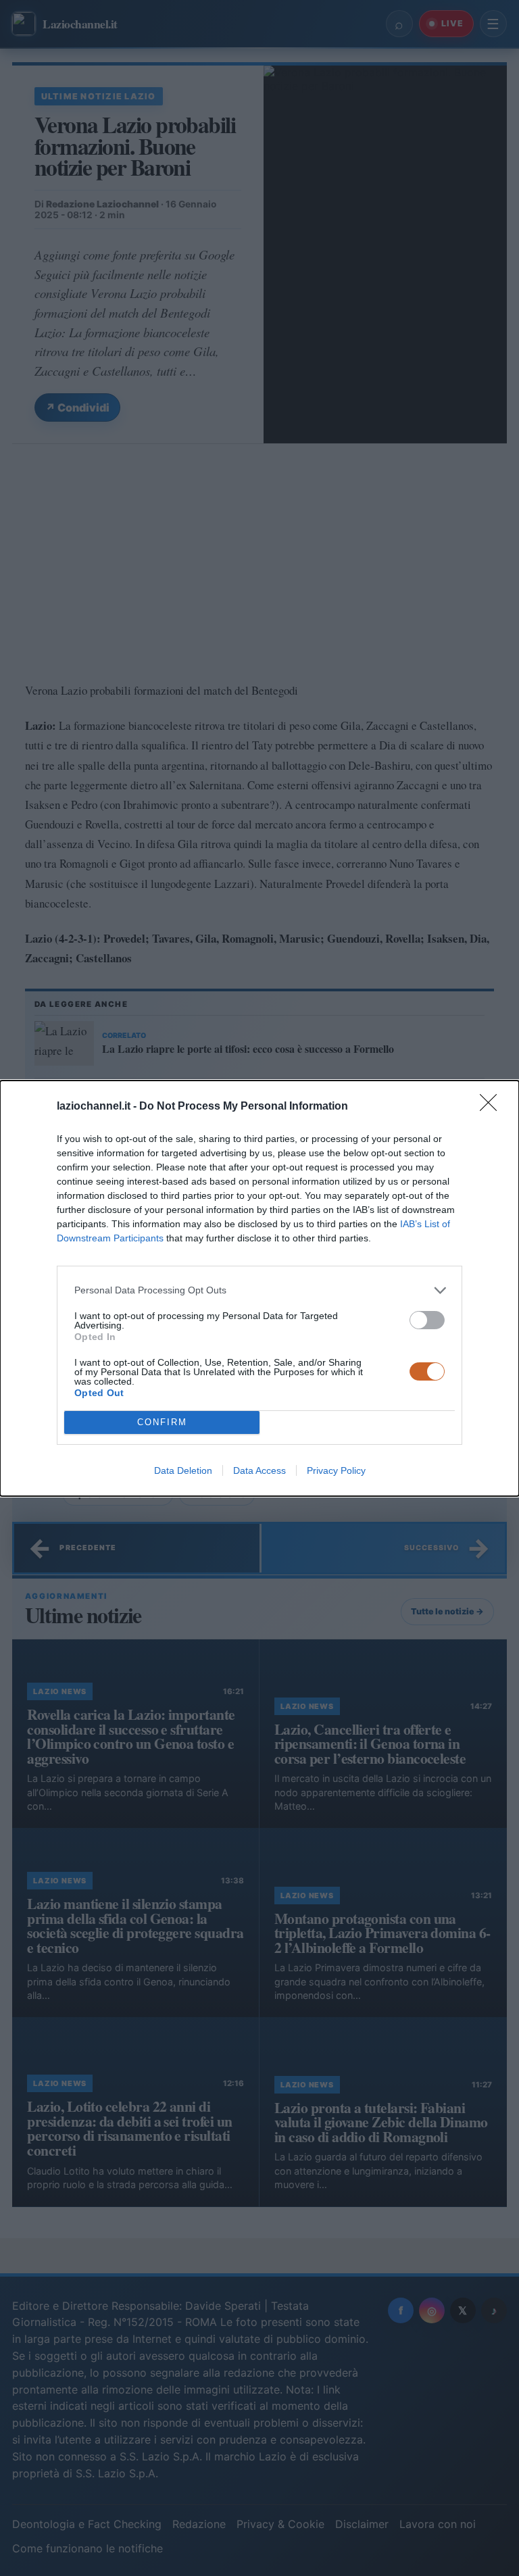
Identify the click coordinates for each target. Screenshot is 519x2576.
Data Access (259, 1470)
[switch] (427, 1320)
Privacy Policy (336, 1470)
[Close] (493, 1107)
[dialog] (259, 1288)
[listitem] (259, 1290)
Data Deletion (183, 1470)
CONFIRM (162, 1422)
